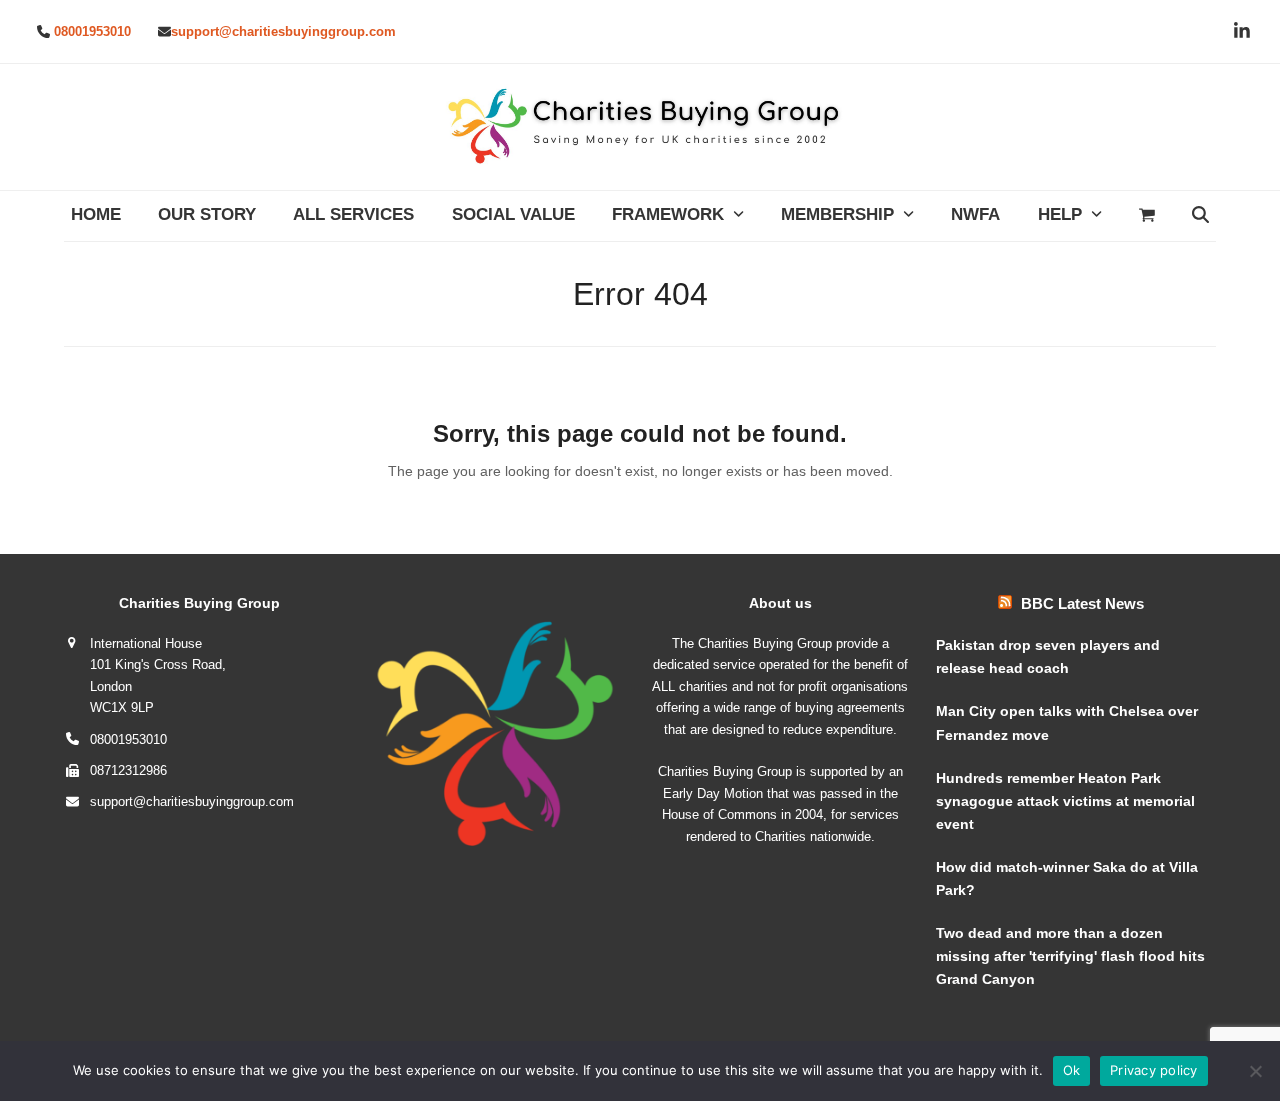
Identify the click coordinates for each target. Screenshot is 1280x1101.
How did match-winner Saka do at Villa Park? (1067, 878)
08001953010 (92, 31)
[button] (1146, 216)
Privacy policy (1154, 1070)
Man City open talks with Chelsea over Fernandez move (1067, 722)
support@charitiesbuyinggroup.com (283, 31)
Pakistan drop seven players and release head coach (1048, 656)
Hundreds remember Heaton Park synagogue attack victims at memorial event (1065, 801)
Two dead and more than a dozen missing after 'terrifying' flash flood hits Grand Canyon (1070, 956)
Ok (1072, 1070)
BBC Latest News (1082, 603)
